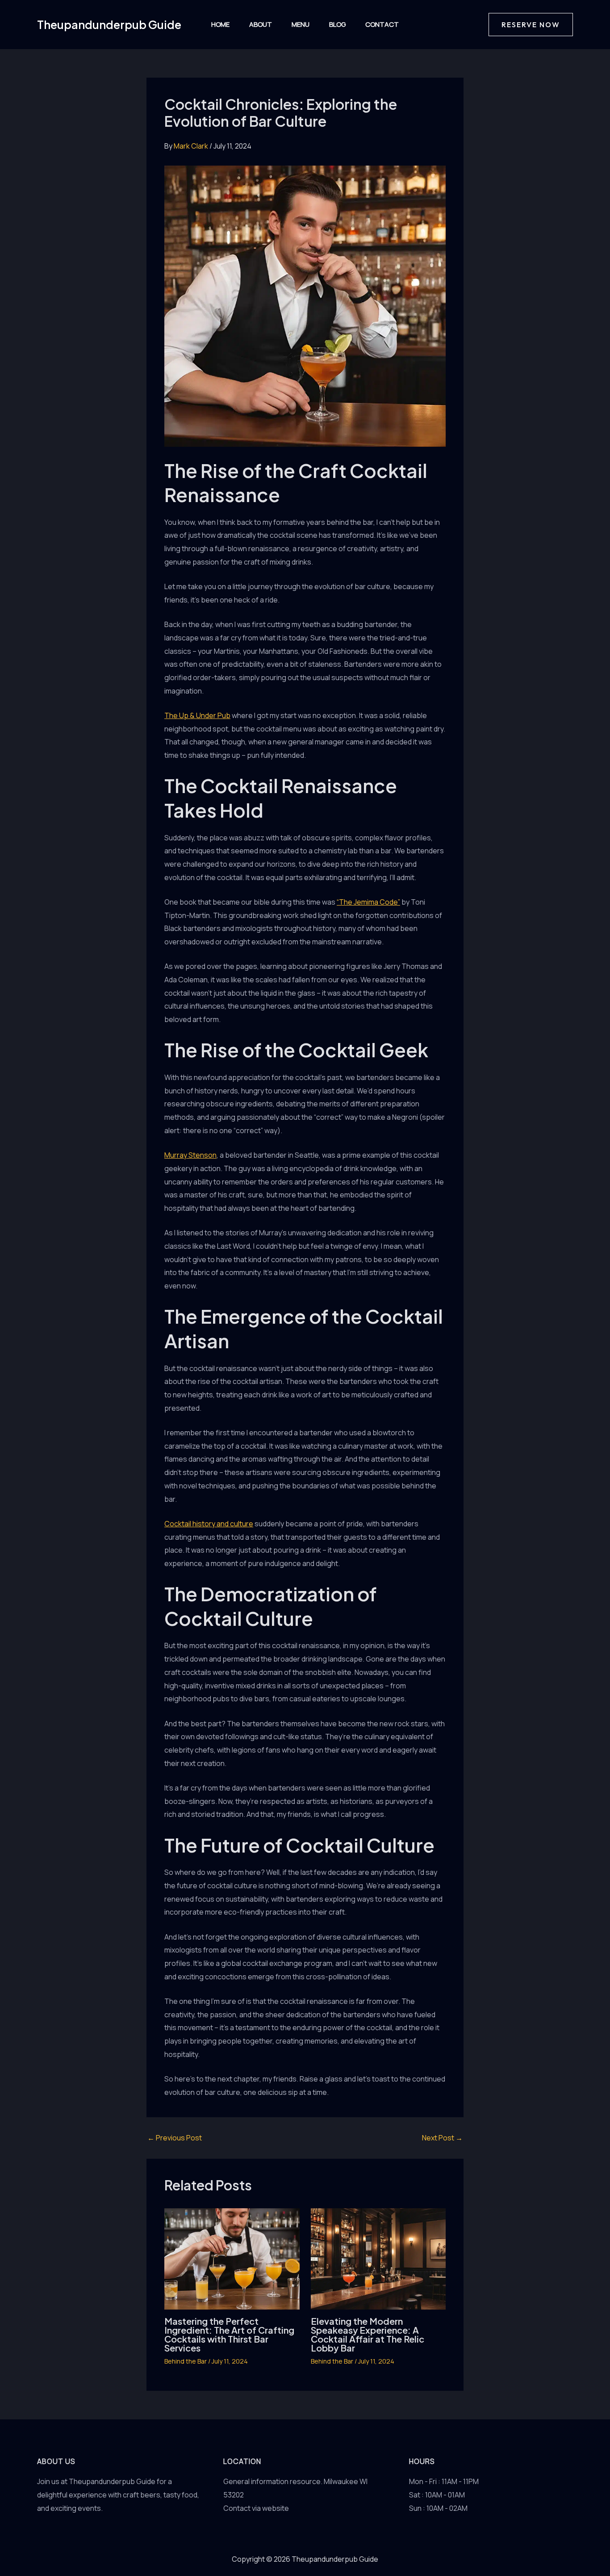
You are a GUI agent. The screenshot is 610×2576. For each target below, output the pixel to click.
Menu (301, 24)
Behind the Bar (186, 2361)
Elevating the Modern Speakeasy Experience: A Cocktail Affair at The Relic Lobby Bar (368, 2334)
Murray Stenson (190, 1155)
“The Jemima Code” (368, 902)
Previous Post (175, 2138)
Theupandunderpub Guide (109, 25)
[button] (531, 25)
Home (220, 24)
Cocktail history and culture (209, 1524)
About (261, 24)
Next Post (442, 2138)
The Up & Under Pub (197, 715)
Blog (337, 24)
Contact (382, 24)
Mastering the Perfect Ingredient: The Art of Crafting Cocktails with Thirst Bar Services (229, 2334)
